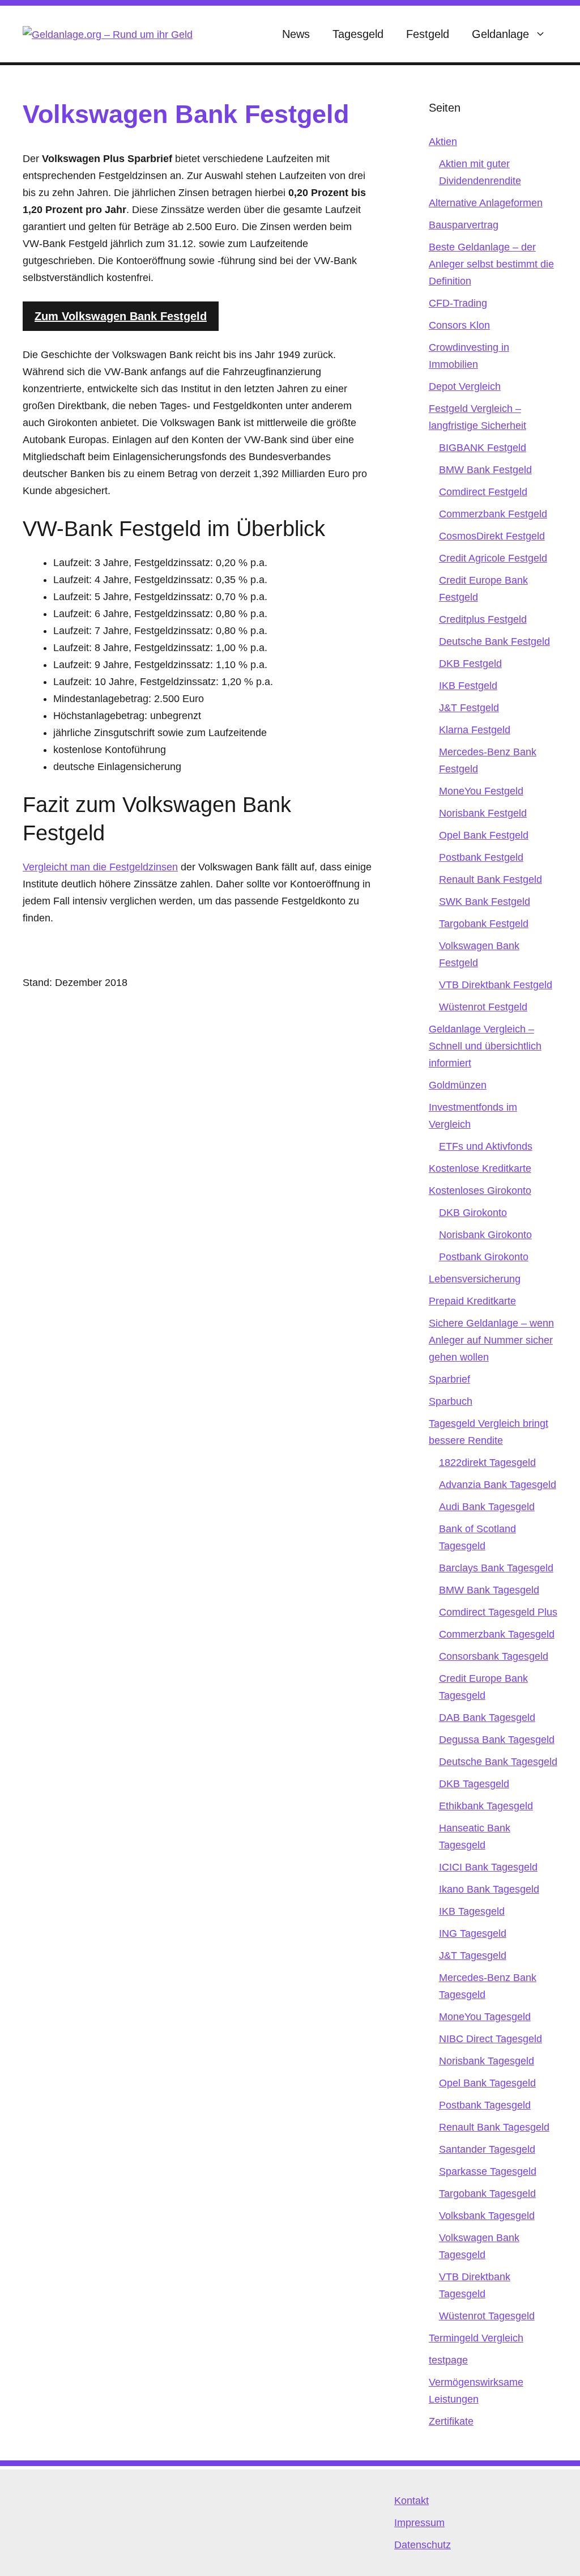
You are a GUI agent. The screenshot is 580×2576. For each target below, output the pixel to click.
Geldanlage (500, 34)
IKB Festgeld (468, 686)
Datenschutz (423, 2545)
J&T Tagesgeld (473, 1956)
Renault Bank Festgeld (491, 879)
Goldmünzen (458, 1085)
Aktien (443, 142)
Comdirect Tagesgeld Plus (498, 1612)
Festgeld (428, 34)
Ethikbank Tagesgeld (486, 1806)
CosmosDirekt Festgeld (492, 536)
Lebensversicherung (475, 1279)
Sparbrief (449, 1379)
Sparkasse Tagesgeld (488, 2171)
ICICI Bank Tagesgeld (488, 1867)
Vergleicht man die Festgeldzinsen (100, 867)
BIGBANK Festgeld (483, 448)
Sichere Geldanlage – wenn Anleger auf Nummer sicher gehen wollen (491, 1340)
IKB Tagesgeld (472, 1911)
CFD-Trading (458, 303)
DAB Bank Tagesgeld (487, 1718)
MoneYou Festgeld (481, 791)
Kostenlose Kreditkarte (480, 1168)
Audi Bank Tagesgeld (487, 1507)
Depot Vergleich (465, 386)
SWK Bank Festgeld (485, 902)
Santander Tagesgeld (487, 2149)
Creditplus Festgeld (483, 619)
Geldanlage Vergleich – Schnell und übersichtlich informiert (485, 1046)
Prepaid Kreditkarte (472, 1301)
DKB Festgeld (470, 664)
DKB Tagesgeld (474, 1784)
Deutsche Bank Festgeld (494, 641)
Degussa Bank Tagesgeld (497, 1740)
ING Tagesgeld (473, 1933)
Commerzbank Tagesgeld (497, 1634)
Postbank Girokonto (484, 1257)
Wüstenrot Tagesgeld (487, 2316)
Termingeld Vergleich (476, 2338)
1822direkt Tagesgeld (487, 1463)
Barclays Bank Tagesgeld (496, 1568)
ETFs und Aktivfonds (486, 1146)
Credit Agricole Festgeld (493, 558)
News (296, 34)
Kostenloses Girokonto (480, 1191)
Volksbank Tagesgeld (487, 2216)
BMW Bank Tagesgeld (489, 1590)
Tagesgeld (358, 34)
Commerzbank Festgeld (493, 514)
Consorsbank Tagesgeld (494, 1656)
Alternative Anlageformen (486, 203)
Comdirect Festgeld (483, 492)
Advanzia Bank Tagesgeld (498, 1485)
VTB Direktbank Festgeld (496, 985)
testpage (448, 2360)
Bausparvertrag (464, 225)
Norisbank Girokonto (485, 1235)
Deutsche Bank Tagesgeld (498, 1762)
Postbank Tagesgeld (485, 2105)
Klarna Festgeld (475, 730)
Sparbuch (451, 1401)
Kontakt (411, 2501)
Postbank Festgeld (481, 857)
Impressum (419, 2523)
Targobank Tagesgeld (487, 2194)
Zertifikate (451, 2421)
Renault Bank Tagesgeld (494, 2127)
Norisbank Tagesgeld (487, 2061)
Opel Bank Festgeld (484, 835)
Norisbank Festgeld (483, 813)
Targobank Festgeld (484, 924)
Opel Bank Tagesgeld (487, 2083)
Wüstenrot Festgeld (483, 1007)
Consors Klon (459, 325)
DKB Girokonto (473, 1213)
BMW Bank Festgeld (485, 470)
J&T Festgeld (469, 708)
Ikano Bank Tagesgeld (489, 1889)
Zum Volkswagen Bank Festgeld (121, 316)
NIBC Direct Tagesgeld (491, 2039)
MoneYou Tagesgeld (485, 2017)
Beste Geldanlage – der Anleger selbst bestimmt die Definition (491, 264)
